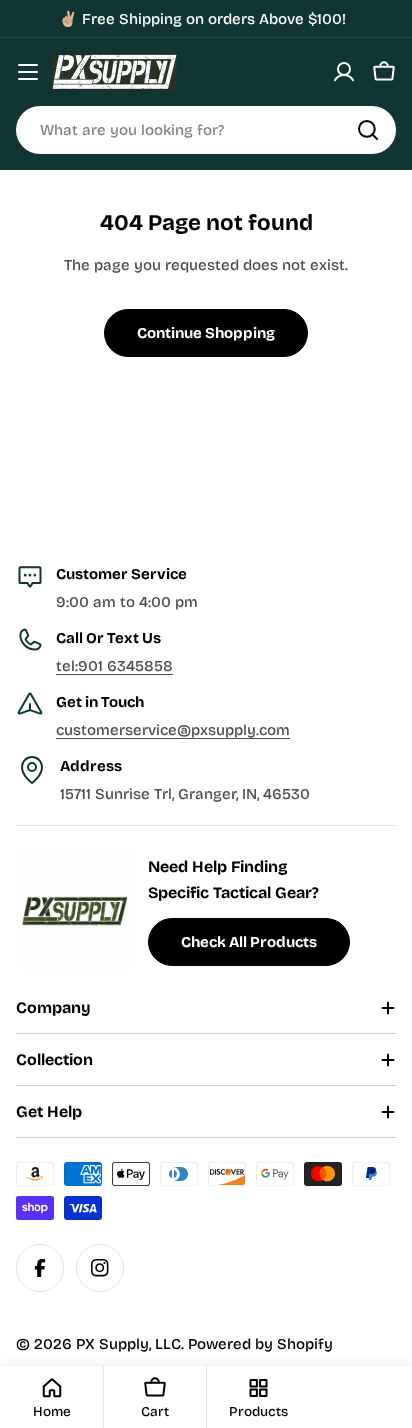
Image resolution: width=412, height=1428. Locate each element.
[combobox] (206, 130)
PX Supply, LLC (128, 1344)
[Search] (368, 130)
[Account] (344, 72)
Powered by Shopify (260, 1344)
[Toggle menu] (28, 72)
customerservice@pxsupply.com (173, 730)
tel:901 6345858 (114, 666)
